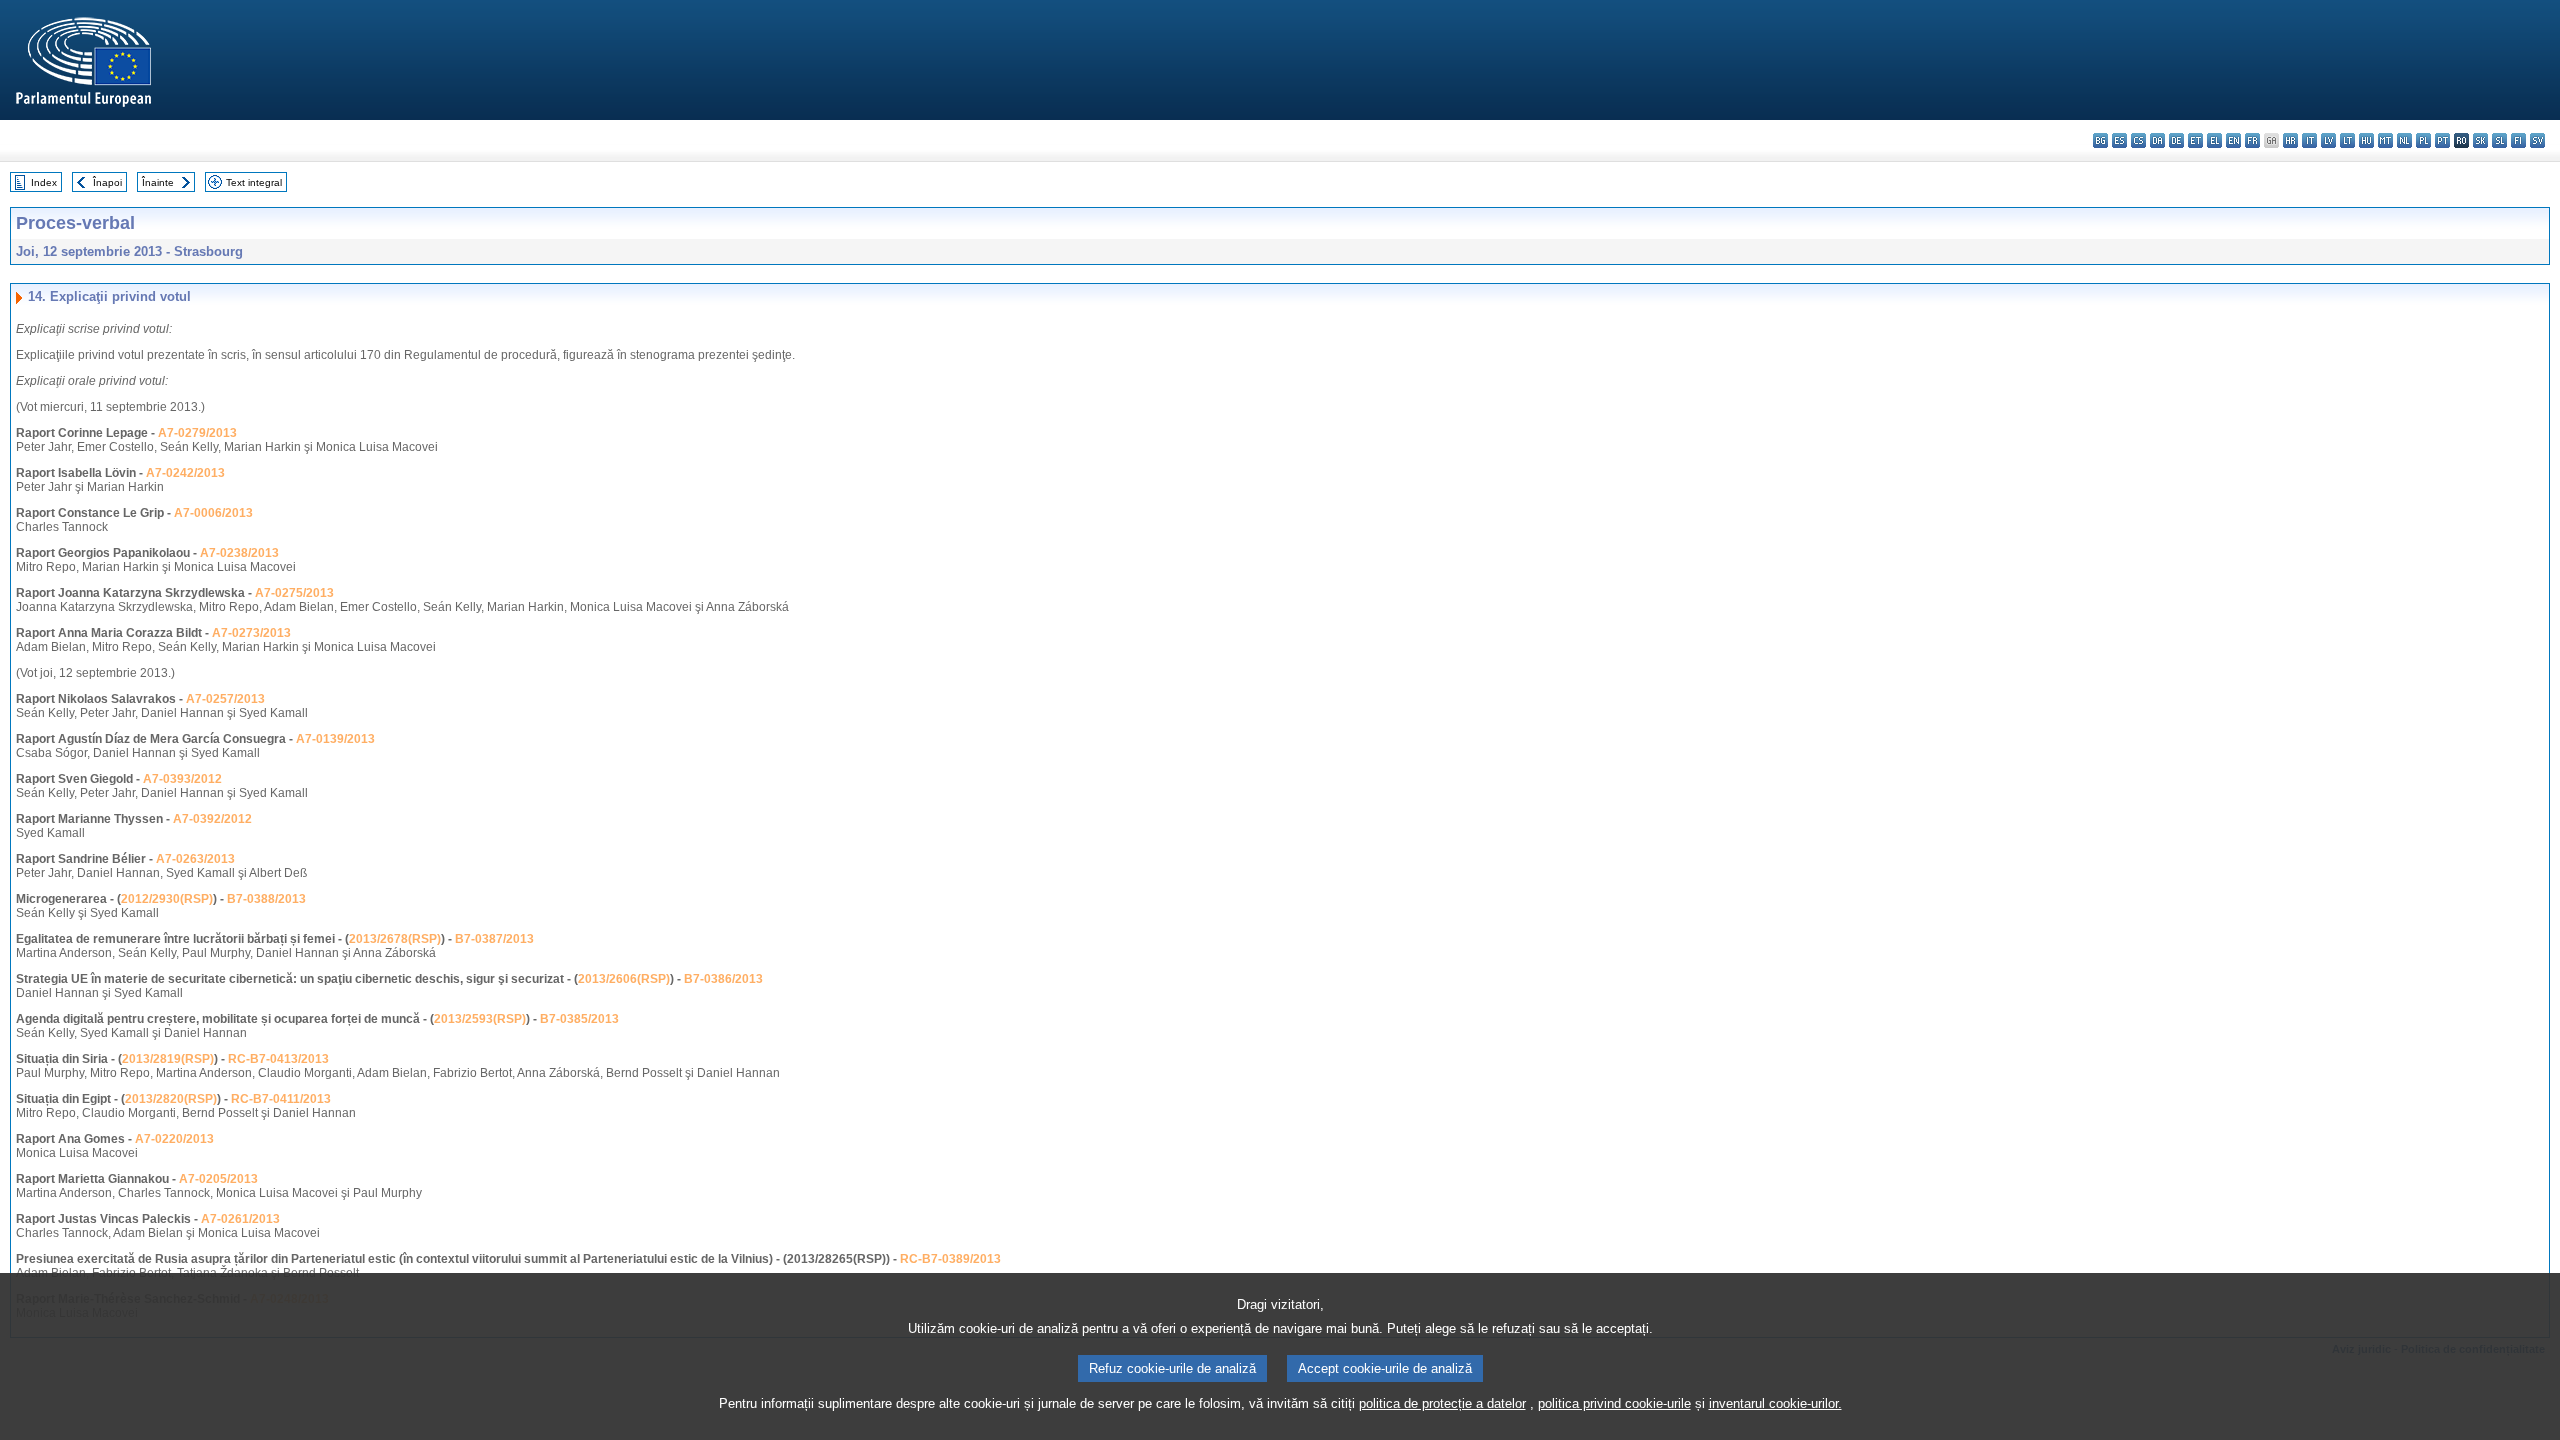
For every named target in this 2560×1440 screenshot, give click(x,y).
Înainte (158, 182)
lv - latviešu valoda (2328, 140)
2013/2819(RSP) (168, 1059)
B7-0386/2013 (723, 979)
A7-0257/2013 (225, 699)
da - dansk (2157, 140)
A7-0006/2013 (213, 513)
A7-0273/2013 (251, 633)
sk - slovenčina (2480, 140)
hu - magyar (2366, 140)
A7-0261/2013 (240, 1219)
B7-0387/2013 (494, 939)
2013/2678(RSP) (395, 939)
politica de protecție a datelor (1442, 1403)
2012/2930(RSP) (167, 899)
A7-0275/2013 (294, 593)
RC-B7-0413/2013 (278, 1059)
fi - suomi (2518, 140)
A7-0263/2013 (195, 859)
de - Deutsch (2176, 140)
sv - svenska (2537, 140)
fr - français (2252, 140)
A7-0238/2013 (239, 553)
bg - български (2100, 140)
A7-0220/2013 (174, 1139)
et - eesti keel (2195, 140)
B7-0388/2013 (266, 899)
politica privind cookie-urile (1614, 1403)
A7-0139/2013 (335, 739)
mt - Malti (2385, 140)
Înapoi (107, 182)
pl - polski (2423, 140)
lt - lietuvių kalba (2347, 140)
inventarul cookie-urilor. (1775, 1403)
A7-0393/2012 (182, 779)
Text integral (254, 182)
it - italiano (2309, 140)
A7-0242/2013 (185, 473)
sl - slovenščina (2499, 140)
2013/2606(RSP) (624, 979)
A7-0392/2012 (212, 819)
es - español (2119, 140)
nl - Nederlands (2404, 140)
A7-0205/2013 (218, 1179)
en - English (2233, 140)
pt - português (2442, 140)
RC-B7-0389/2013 (950, 1259)
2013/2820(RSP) (171, 1099)
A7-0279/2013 (197, 433)
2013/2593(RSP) (480, 1019)
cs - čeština (2138, 140)
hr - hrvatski (2290, 140)
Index (44, 182)
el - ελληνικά (2214, 140)
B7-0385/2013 (579, 1019)
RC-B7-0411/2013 (281, 1099)
